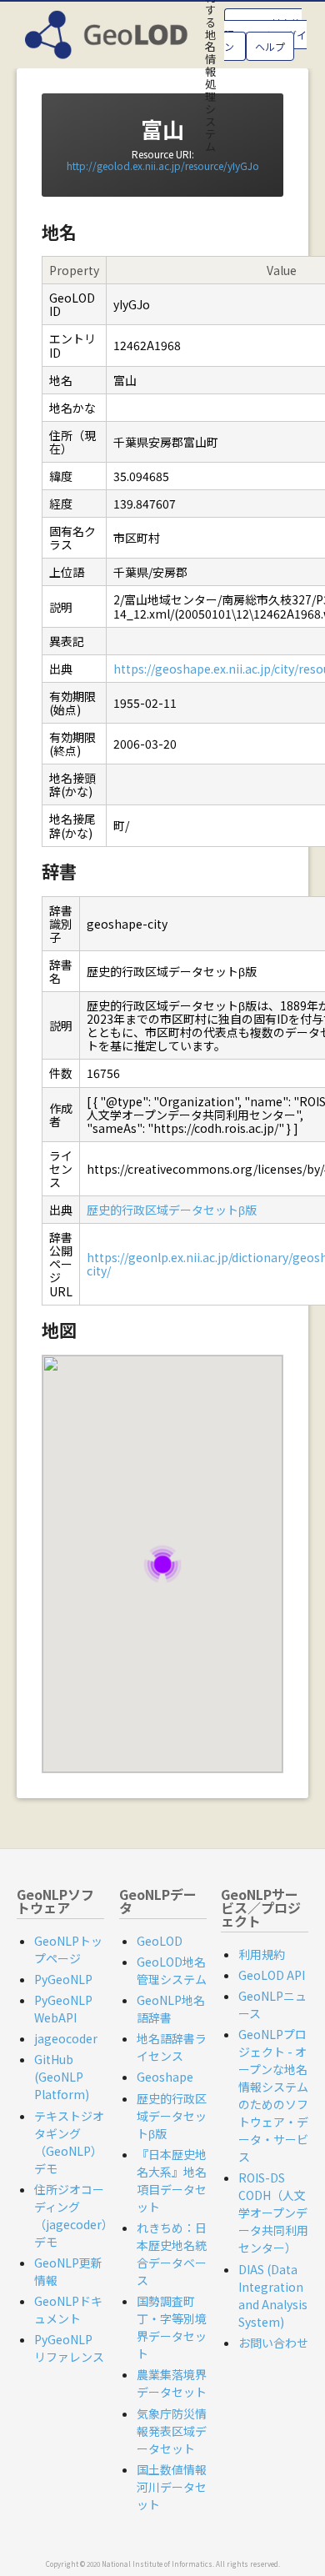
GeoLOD (160, 1941)
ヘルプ (270, 46)
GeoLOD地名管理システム (172, 1970)
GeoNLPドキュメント (68, 2310)
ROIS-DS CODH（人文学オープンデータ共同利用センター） (273, 2213)
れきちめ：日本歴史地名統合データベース (172, 2254)
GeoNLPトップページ (68, 1950)
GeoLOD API (272, 1975)
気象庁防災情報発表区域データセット (172, 2431)
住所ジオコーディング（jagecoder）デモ (74, 2215)
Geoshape (165, 2077)
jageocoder (66, 2038)
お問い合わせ (273, 2343)
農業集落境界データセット (172, 2383)
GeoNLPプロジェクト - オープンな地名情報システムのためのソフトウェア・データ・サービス (273, 2095)
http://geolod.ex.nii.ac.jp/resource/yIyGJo (163, 165)
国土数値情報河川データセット (172, 2487)
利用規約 (262, 1954)
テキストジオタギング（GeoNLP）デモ (69, 2142)
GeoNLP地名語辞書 (171, 2009)
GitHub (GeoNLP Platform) (62, 2077)
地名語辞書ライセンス (172, 2047)
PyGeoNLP (63, 1979)
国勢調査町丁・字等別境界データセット (172, 2327)
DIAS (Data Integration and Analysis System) (273, 2295)
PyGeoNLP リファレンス (69, 2348)
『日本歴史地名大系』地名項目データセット (172, 2180)
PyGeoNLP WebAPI (63, 2009)
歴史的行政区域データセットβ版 (172, 1210)
